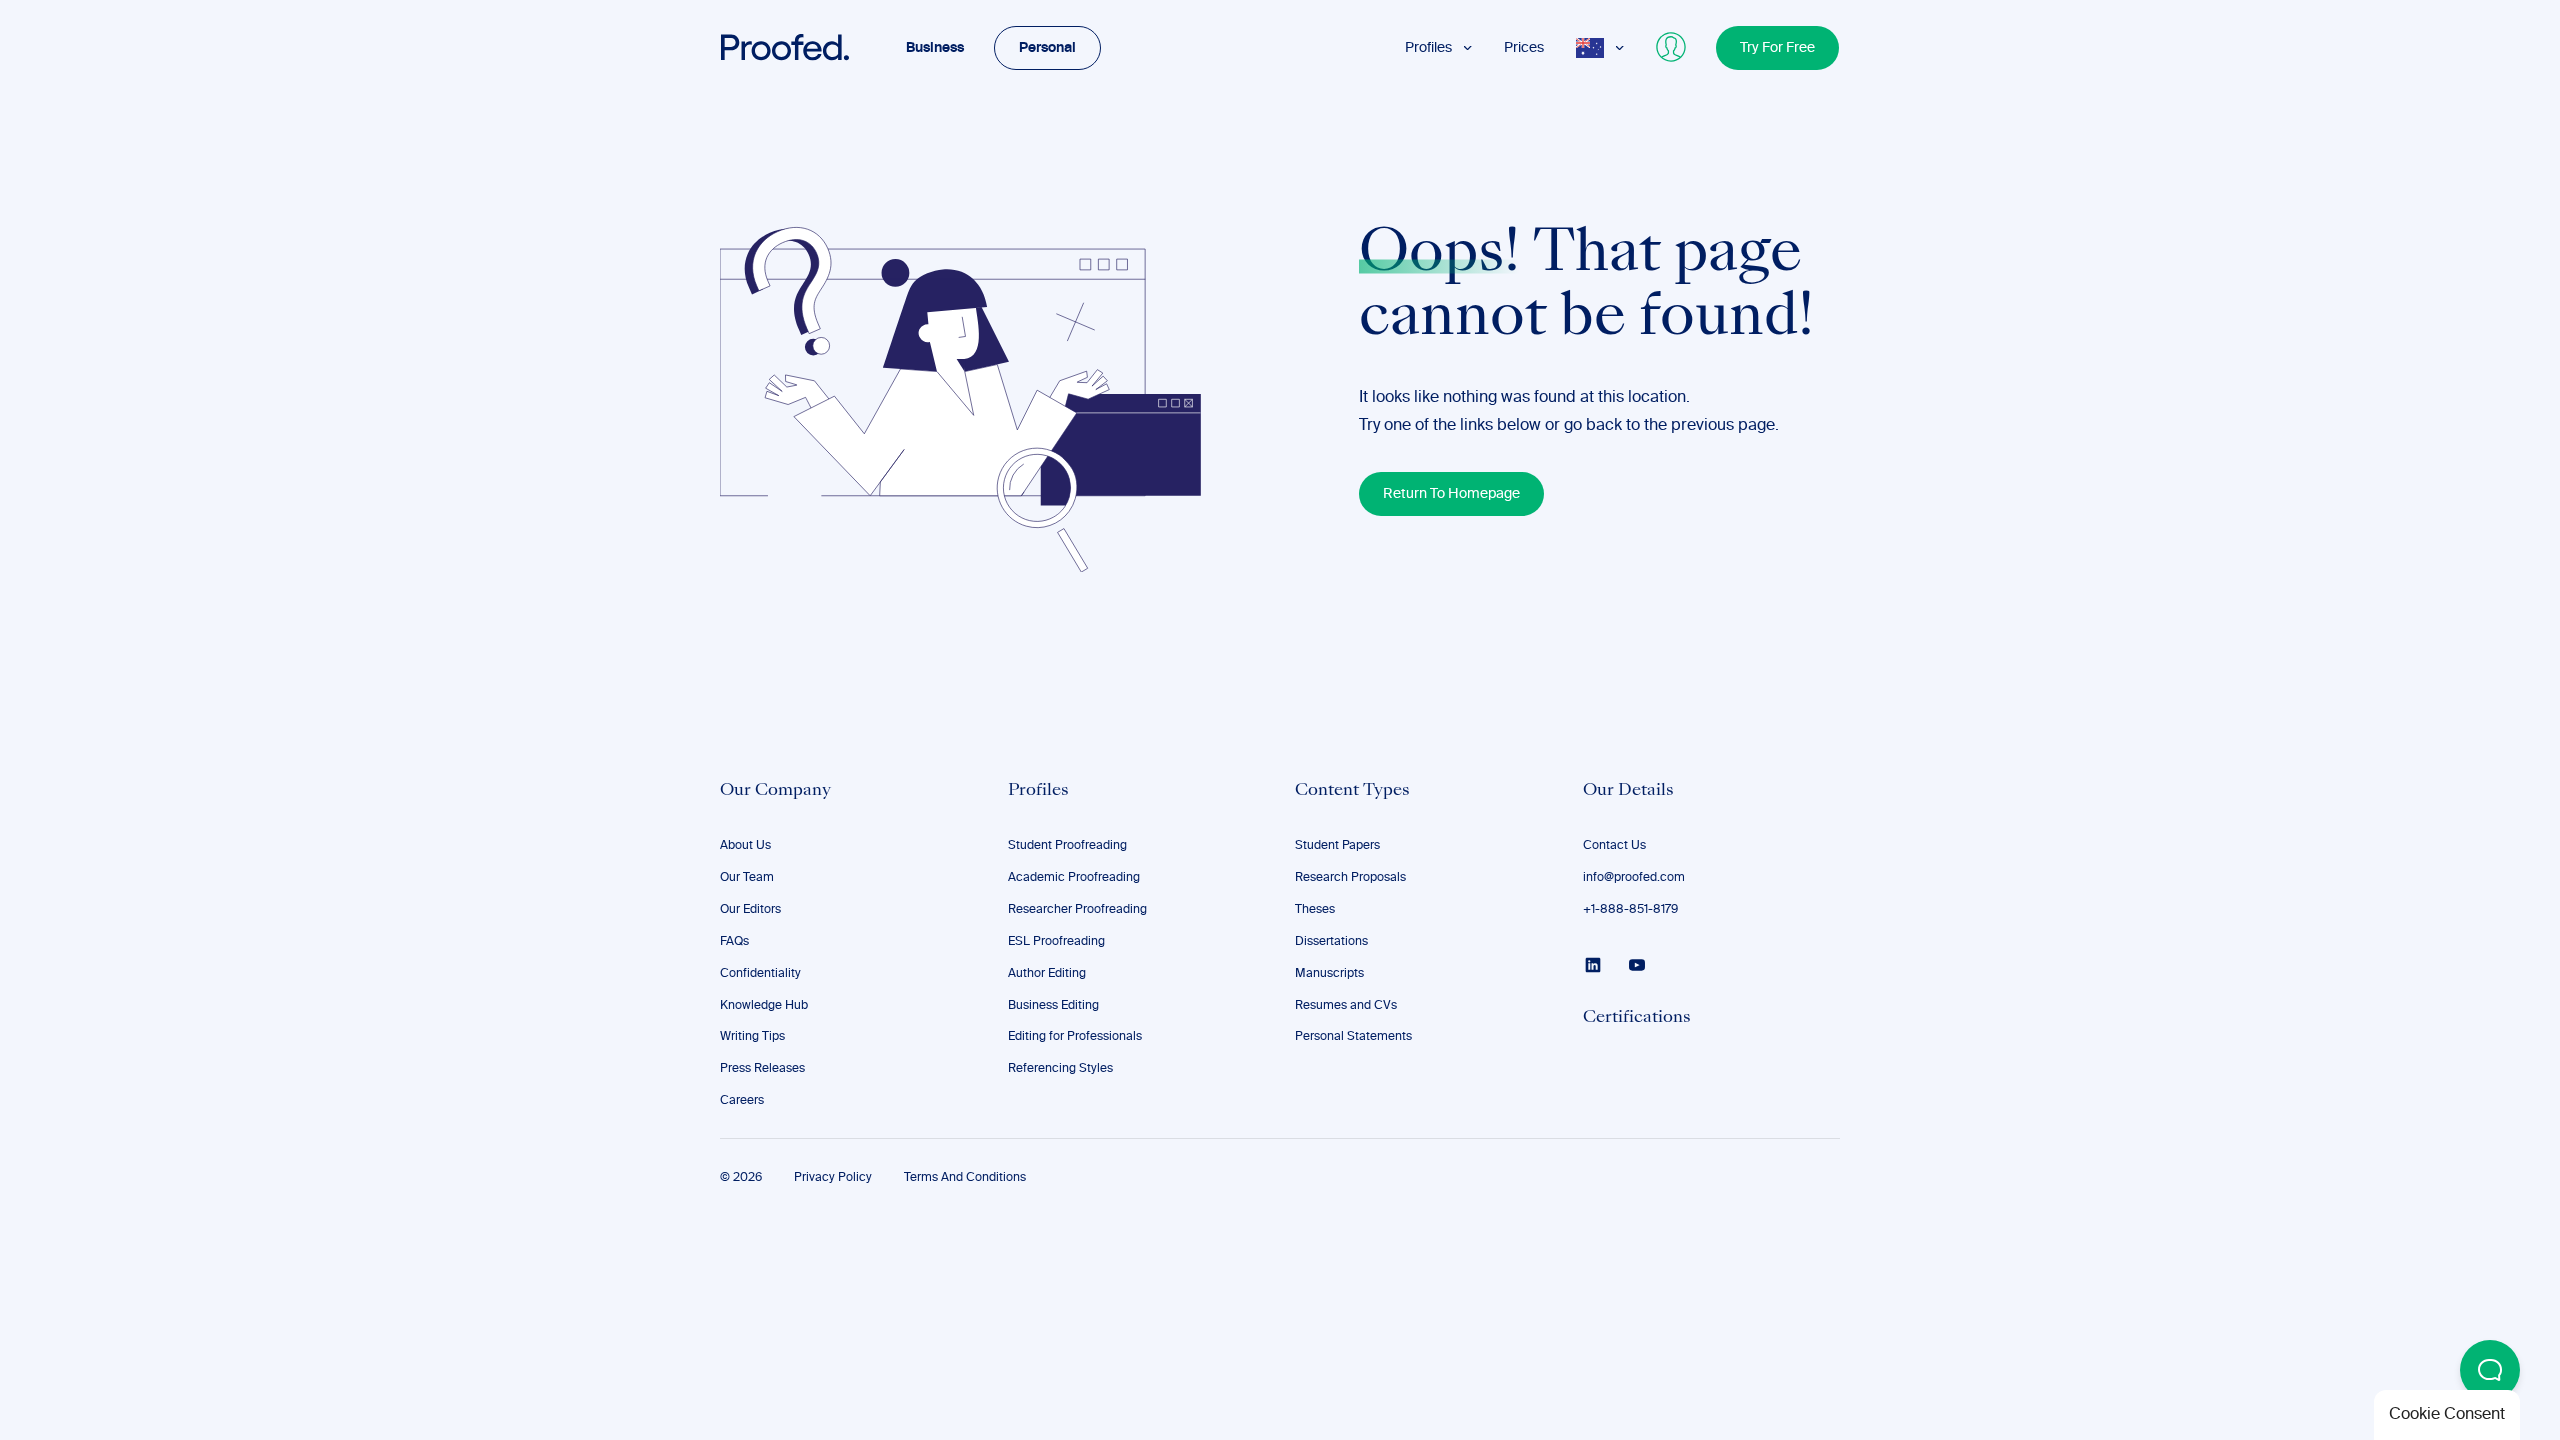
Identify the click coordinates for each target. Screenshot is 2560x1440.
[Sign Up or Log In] (1672, 48)
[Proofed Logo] (785, 48)
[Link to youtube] (1637, 965)
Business (935, 48)
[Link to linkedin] (1593, 965)
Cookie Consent (2447, 1415)
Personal (1047, 48)
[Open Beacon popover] (2490, 1370)
